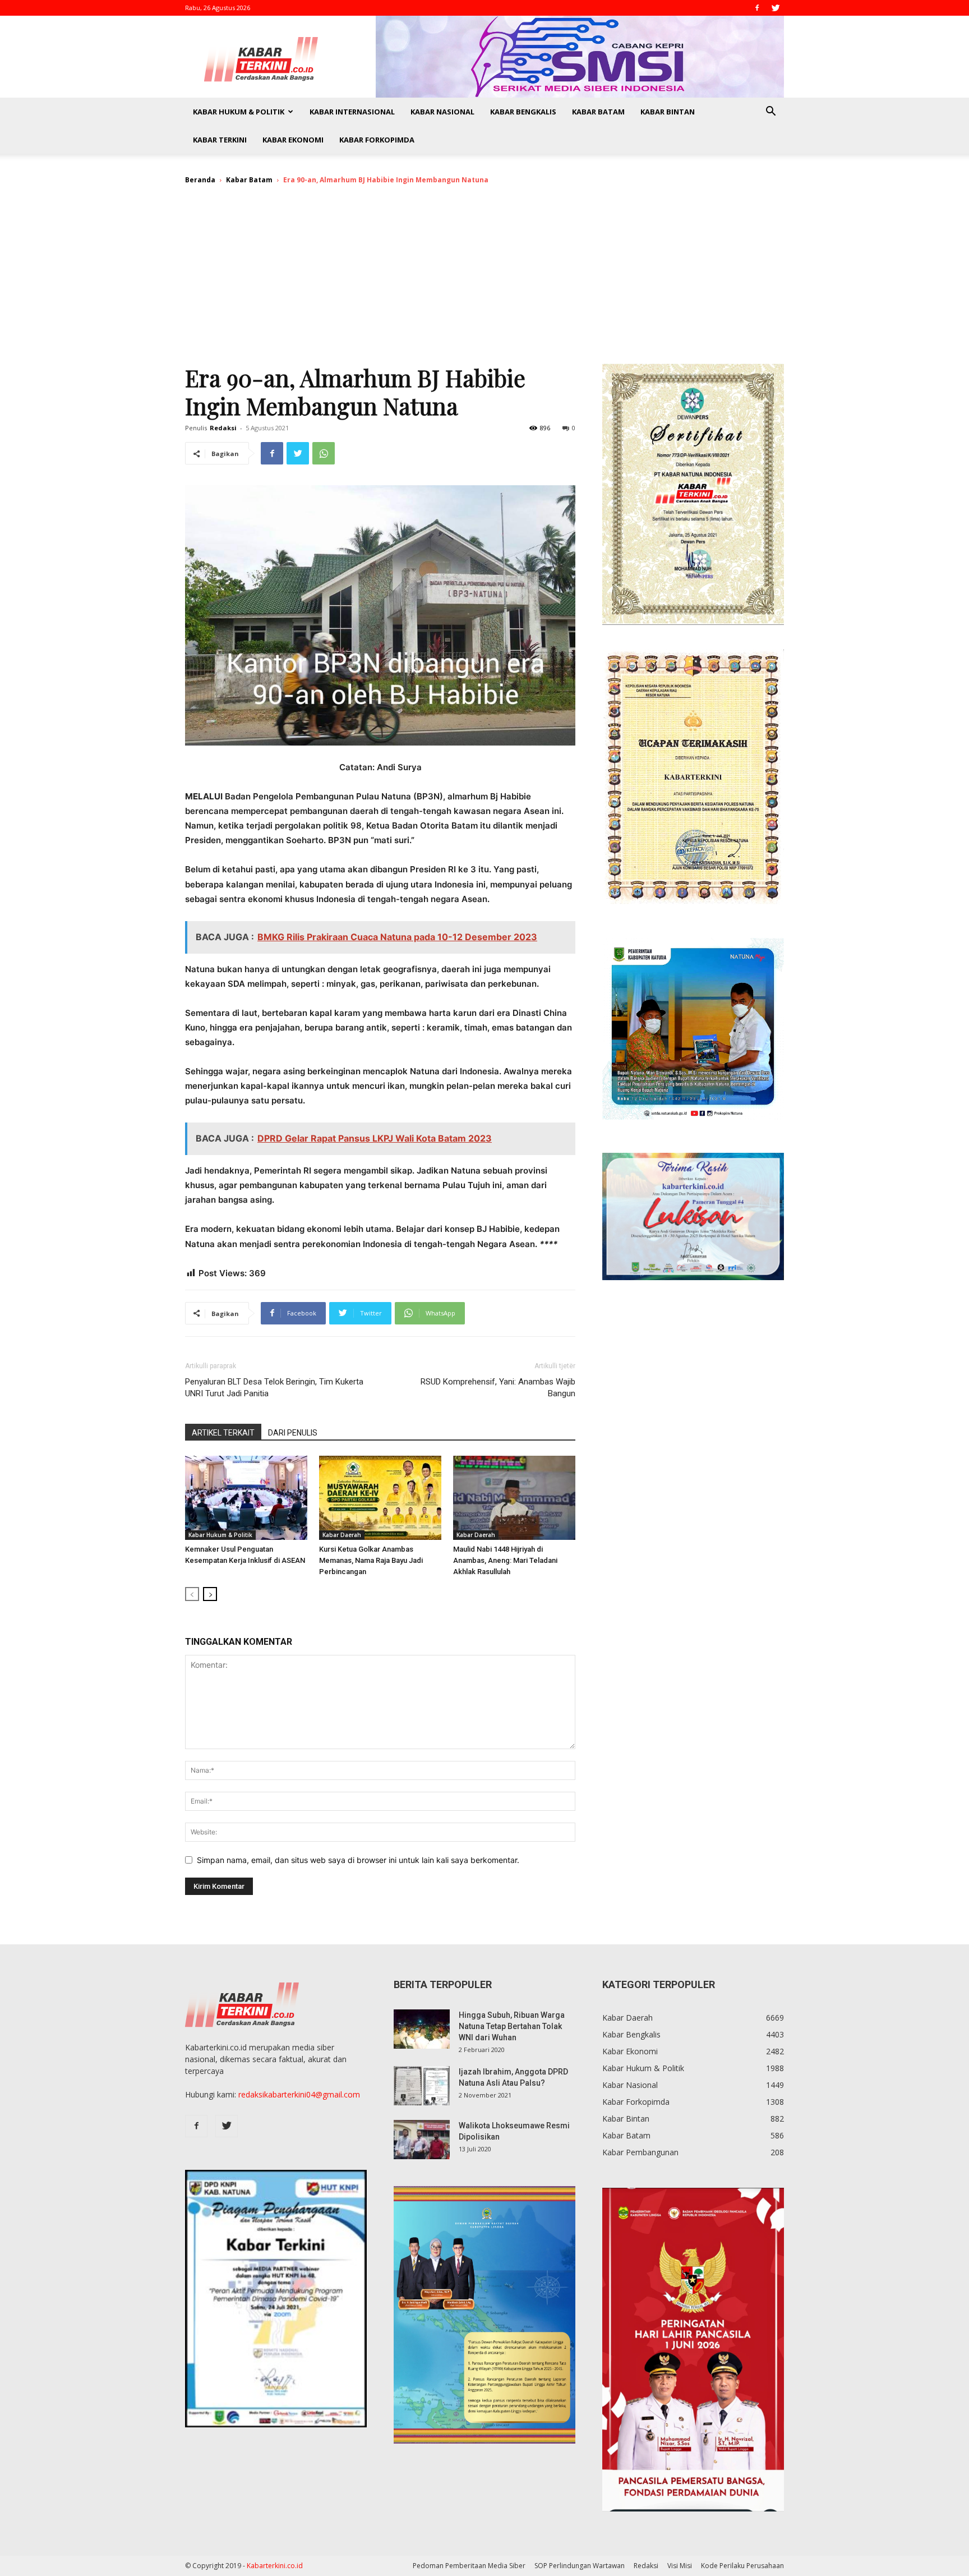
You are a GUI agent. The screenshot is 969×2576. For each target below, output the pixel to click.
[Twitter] (776, 8)
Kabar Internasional (352, 112)
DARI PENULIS (293, 1433)
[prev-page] (192, 1594)
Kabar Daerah (342, 1535)
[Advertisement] (484, 279)
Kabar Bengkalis (523, 112)
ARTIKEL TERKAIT (223, 1433)
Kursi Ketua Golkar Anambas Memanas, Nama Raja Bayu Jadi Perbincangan (371, 1560)
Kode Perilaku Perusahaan (742, 2566)
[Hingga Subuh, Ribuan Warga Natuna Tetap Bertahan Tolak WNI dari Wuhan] (422, 2029)
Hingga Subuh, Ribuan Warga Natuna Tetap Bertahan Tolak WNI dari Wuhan (512, 2026)
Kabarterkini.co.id (275, 2566)
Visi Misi (680, 2566)
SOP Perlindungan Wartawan (580, 2566)
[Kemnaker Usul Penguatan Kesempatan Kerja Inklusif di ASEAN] (246, 1498)
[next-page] (210, 1594)
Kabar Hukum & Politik (239, 112)
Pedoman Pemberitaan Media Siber (469, 2566)
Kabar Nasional (442, 112)
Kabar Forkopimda (377, 140)
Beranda (200, 180)
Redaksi (223, 428)
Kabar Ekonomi (293, 140)
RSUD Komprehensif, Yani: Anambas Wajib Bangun (498, 1388)
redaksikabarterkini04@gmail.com (299, 2094)
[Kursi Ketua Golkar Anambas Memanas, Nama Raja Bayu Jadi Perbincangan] (380, 1498)
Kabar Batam (598, 112)
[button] (770, 112)
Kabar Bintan (668, 112)
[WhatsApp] (324, 453)
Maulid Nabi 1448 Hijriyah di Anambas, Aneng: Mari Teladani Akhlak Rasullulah (505, 1560)
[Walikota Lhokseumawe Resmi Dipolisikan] (422, 2140)
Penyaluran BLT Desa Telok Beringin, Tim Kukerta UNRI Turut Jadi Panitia (274, 1388)
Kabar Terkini (220, 140)
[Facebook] (757, 8)
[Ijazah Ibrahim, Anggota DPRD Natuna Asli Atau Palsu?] (422, 2086)
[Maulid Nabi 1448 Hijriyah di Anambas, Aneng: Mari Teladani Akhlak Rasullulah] (514, 1498)
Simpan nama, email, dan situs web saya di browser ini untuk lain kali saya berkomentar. (358, 1860)
